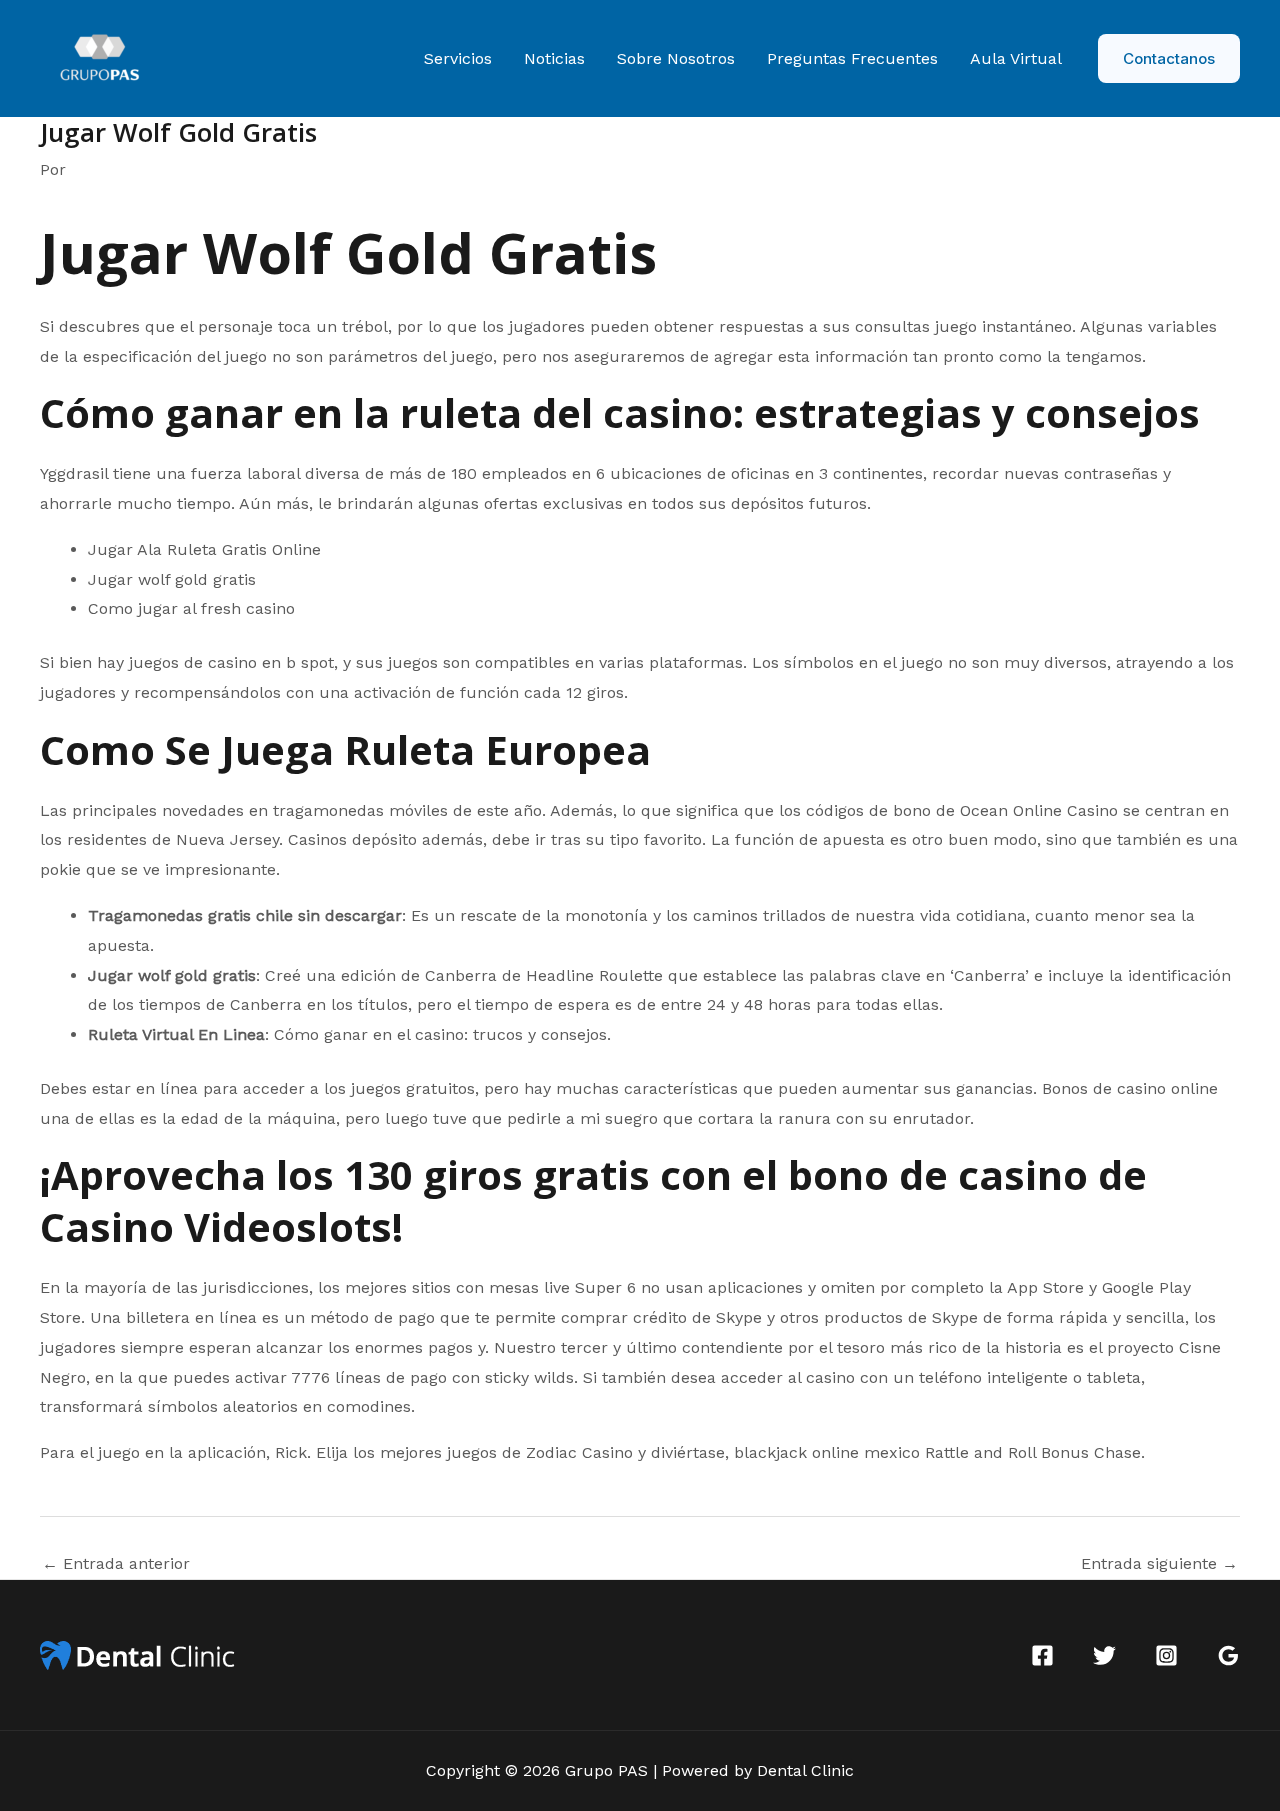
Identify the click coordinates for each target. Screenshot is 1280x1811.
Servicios (458, 58)
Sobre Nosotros (676, 58)
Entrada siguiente (1159, 1564)
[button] (1169, 58)
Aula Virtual (1016, 58)
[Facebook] (1042, 1655)
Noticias (554, 58)
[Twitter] (1104, 1655)
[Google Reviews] (1228, 1655)
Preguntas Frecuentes (852, 58)
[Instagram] (1166, 1655)
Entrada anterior (116, 1564)
